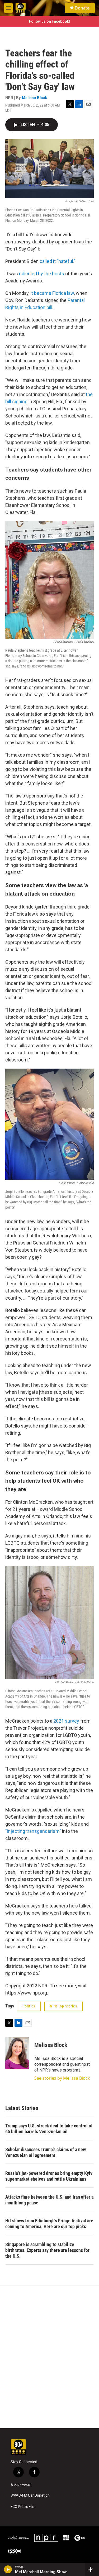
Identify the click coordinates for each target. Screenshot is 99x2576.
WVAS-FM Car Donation (30, 2495)
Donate (82, 8)
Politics (29, 2006)
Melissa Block (34, 98)
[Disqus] (49, 2357)
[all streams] (92, 2569)
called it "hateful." (58, 261)
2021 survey (66, 1721)
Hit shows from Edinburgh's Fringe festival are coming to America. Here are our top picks (49, 2224)
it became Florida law (52, 293)
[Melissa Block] (17, 2053)
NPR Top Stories (63, 2006)
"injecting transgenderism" (33, 1831)
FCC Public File (22, 2507)
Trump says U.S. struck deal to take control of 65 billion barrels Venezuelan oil (49, 2129)
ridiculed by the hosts (42, 274)
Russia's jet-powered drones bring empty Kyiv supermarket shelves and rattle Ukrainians (49, 2176)
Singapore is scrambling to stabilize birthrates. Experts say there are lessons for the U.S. (47, 2250)
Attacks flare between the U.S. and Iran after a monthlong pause (49, 2200)
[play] (8, 2569)
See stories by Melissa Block (62, 2078)
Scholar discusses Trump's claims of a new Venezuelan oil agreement (46, 2152)
